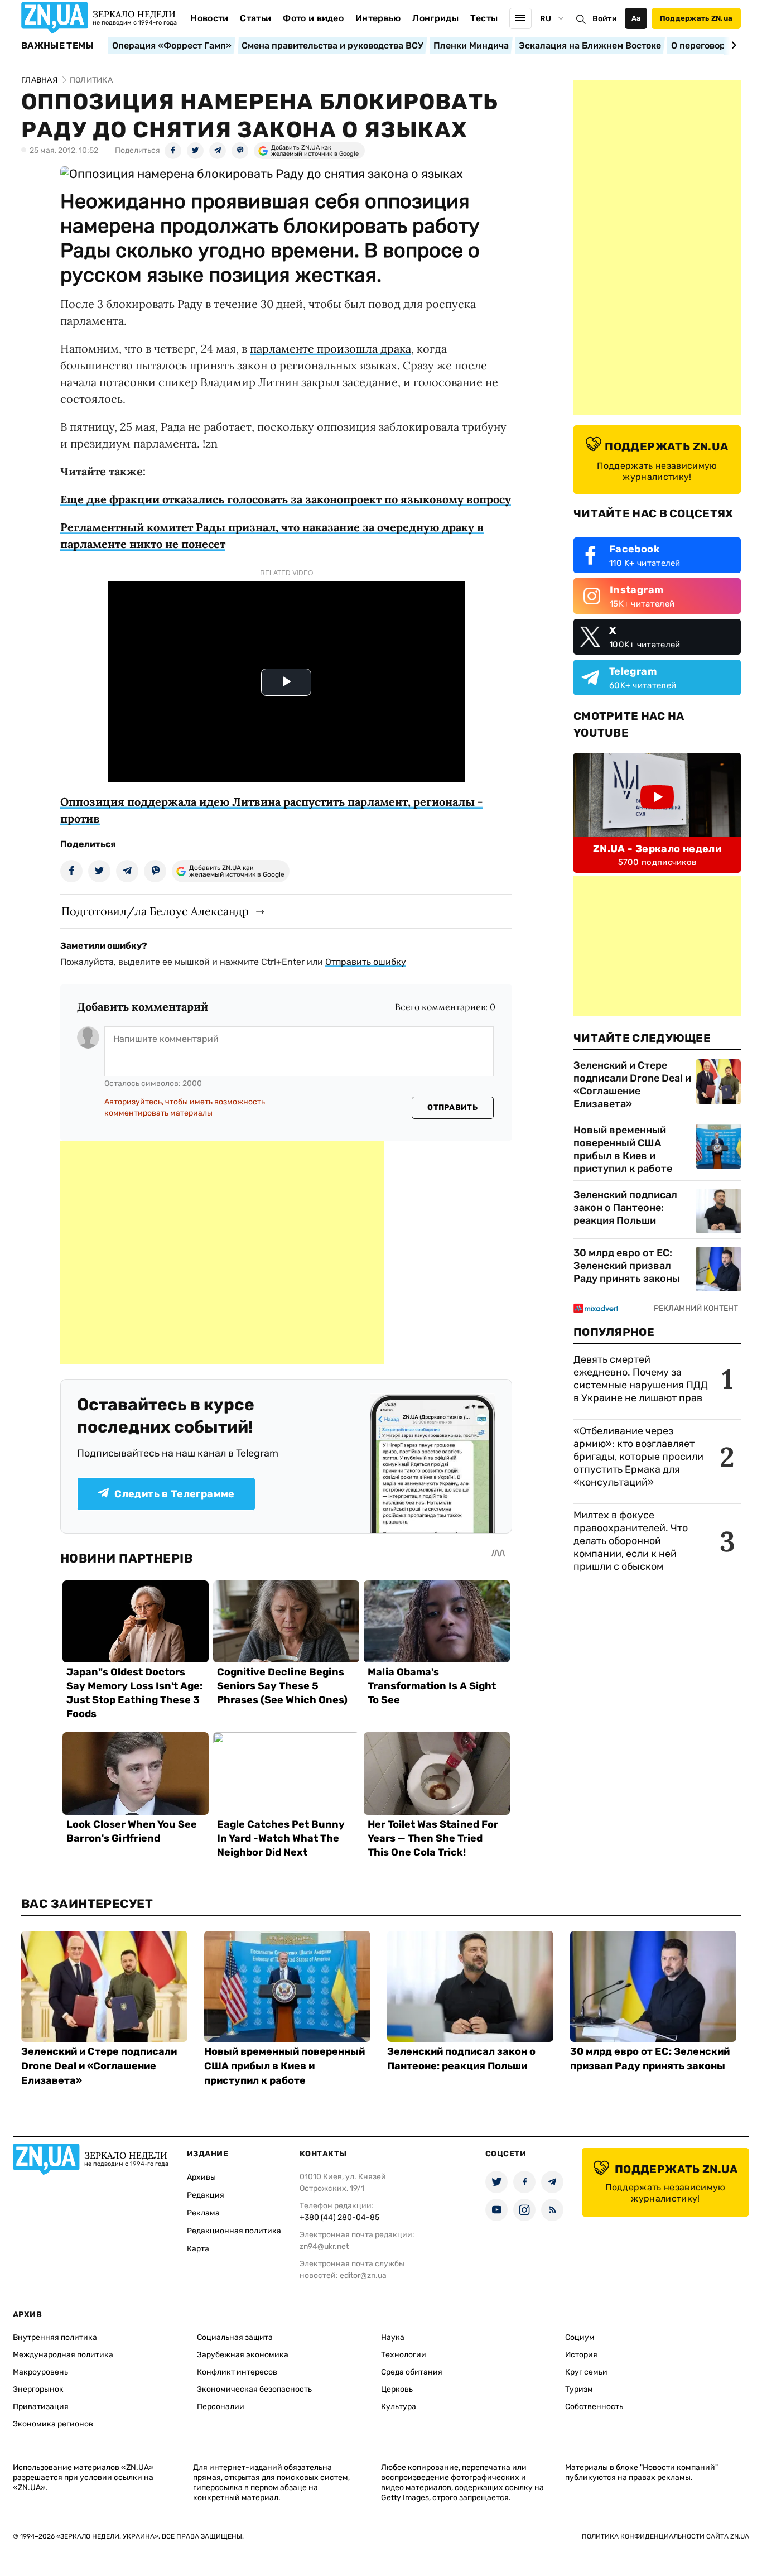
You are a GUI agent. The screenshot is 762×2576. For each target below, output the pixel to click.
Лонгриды (435, 18)
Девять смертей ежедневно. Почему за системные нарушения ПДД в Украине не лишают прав (641, 1379)
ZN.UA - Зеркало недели (657, 849)
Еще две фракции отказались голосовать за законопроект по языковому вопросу (286, 499)
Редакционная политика (234, 2231)
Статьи (255, 18)
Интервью (378, 18)
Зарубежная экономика (243, 2355)
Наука (393, 2337)
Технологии (404, 2355)
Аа (636, 18)
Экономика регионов (53, 2424)
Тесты (484, 18)
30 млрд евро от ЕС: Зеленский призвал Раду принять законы (627, 1266)
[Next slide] (732, 45)
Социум (580, 2337)
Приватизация (41, 2407)
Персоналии (221, 2407)
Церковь (397, 2389)
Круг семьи (586, 2372)
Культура (399, 2407)
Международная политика (63, 2355)
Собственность (594, 2407)
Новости (209, 18)
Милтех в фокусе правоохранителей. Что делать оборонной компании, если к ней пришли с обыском (631, 1541)
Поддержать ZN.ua (696, 18)
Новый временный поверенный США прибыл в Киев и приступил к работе (623, 1149)
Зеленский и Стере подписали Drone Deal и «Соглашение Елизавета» (632, 1085)
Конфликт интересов (237, 2372)
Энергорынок (38, 2389)
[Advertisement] (222, 1252)
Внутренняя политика (55, 2337)
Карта (198, 2249)
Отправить (452, 1107)
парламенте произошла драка (331, 349)
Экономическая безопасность (254, 2389)
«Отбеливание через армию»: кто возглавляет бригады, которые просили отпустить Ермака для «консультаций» (638, 1457)
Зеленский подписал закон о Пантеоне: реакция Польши (625, 1208)
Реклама (203, 2213)
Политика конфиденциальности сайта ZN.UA (665, 2536)
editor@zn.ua (363, 2275)
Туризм (579, 2389)
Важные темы (58, 46)
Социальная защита (235, 2337)
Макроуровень (40, 2372)
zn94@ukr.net (324, 2246)
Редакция (206, 2195)
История (581, 2355)
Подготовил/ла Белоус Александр (155, 911)
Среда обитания (412, 2372)
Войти (605, 19)
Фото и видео (313, 18)
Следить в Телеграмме (174, 1494)
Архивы (201, 2177)
